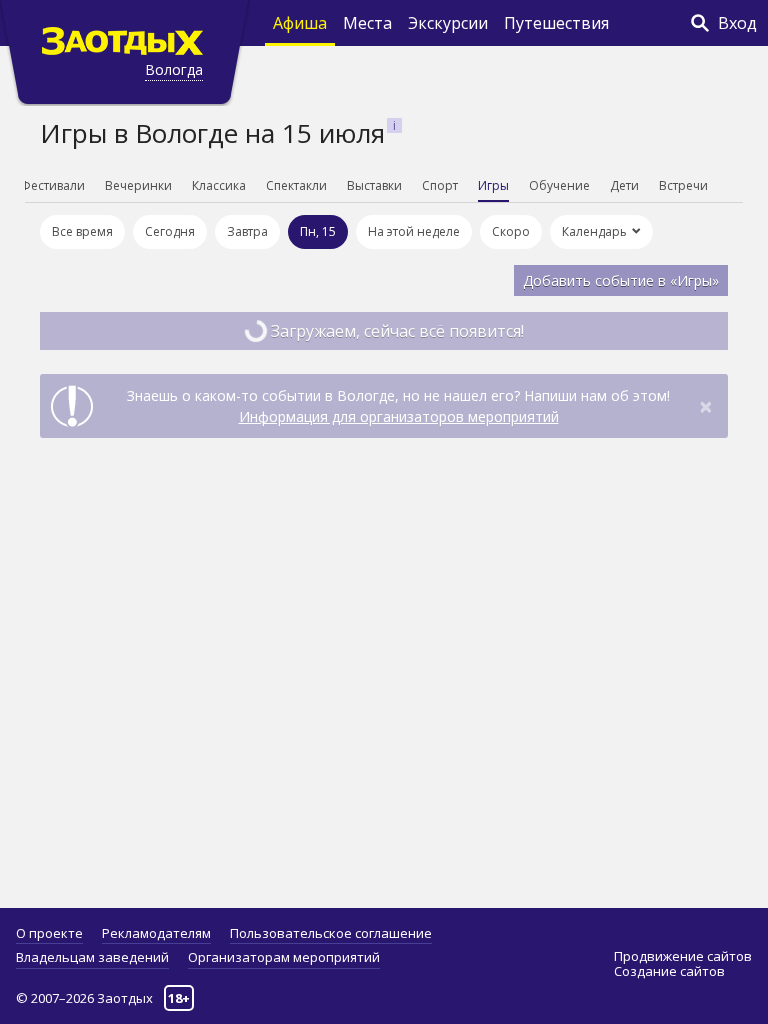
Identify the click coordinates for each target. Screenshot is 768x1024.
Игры (493, 185)
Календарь (594, 231)
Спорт (440, 185)
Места (367, 23)
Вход (737, 23)
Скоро (511, 231)
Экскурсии (448, 23)
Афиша (300, 23)
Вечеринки (138, 185)
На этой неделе (414, 231)
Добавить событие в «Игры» (621, 280)
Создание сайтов (669, 971)
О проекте (49, 933)
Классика (219, 185)
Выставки (374, 185)
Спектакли (296, 185)
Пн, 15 (318, 231)
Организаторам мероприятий (284, 957)
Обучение (559, 185)
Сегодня (170, 231)
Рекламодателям (156, 933)
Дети (624, 185)
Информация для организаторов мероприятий (399, 416)
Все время (82, 231)
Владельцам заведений (92, 957)
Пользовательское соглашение (331, 933)
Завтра (247, 231)
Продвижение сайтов (683, 956)
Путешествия (556, 23)
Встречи (683, 185)
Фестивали (52, 185)
